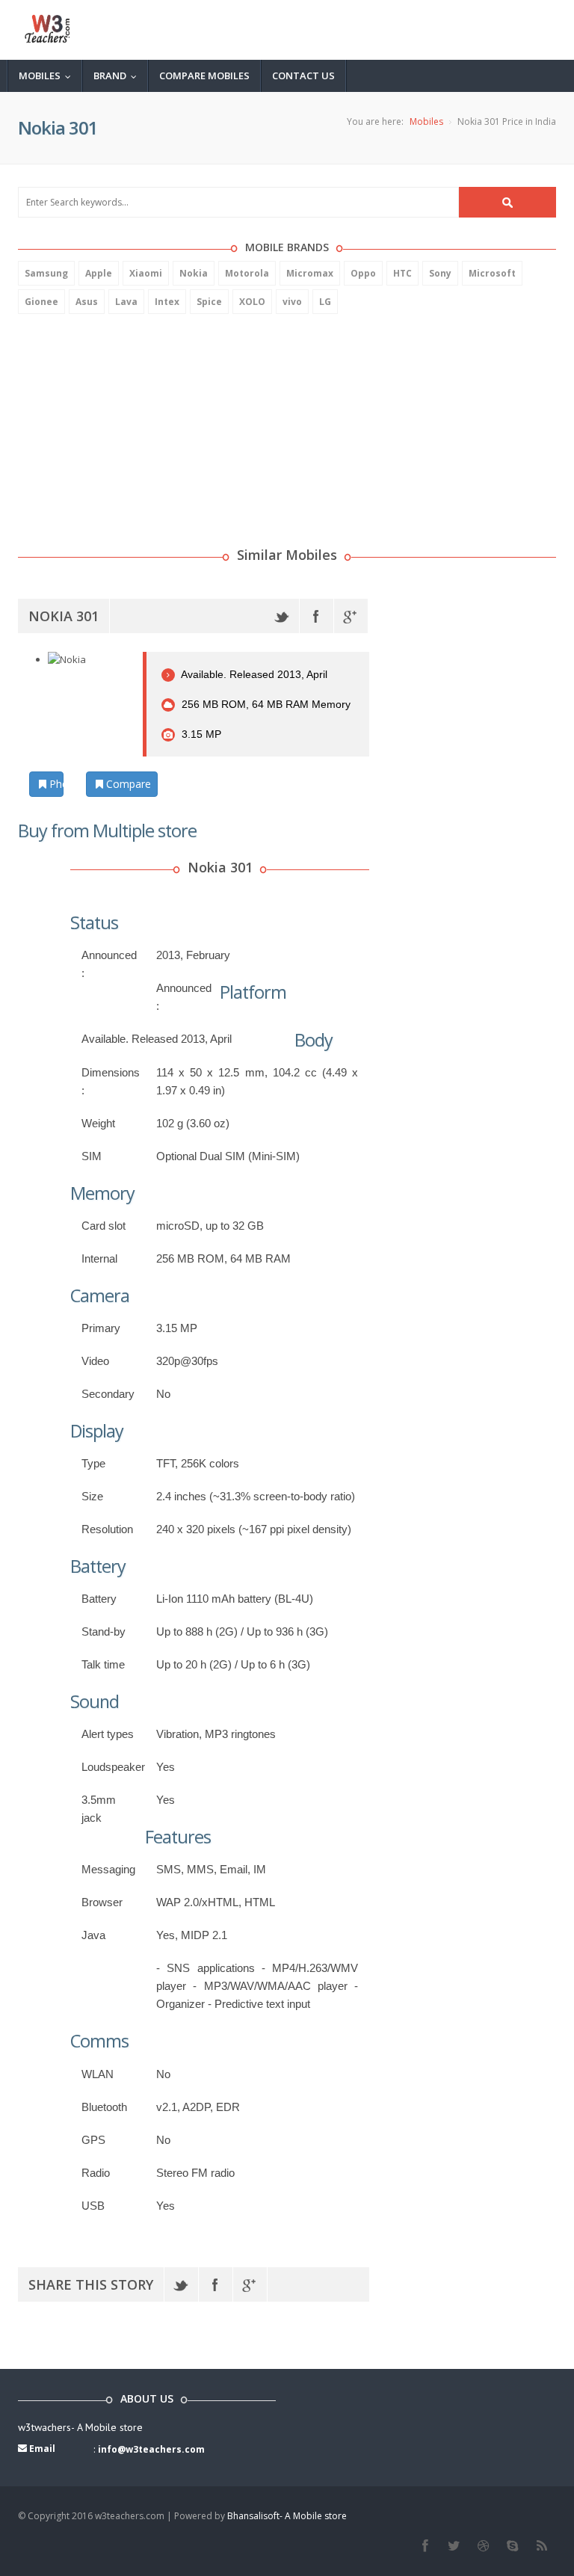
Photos (55, 784)
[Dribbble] (483, 2546)
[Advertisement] (130, 422)
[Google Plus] (351, 616)
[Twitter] (282, 616)
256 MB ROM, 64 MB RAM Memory (265, 704)
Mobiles (48, 76)
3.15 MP (200, 734)
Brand (118, 76)
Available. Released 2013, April (253, 674)
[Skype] (512, 2546)
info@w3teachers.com (151, 2449)
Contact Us (303, 76)
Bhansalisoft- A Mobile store (287, 2516)
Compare (127, 784)
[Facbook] (425, 2546)
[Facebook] (317, 616)
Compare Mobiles (204, 76)
